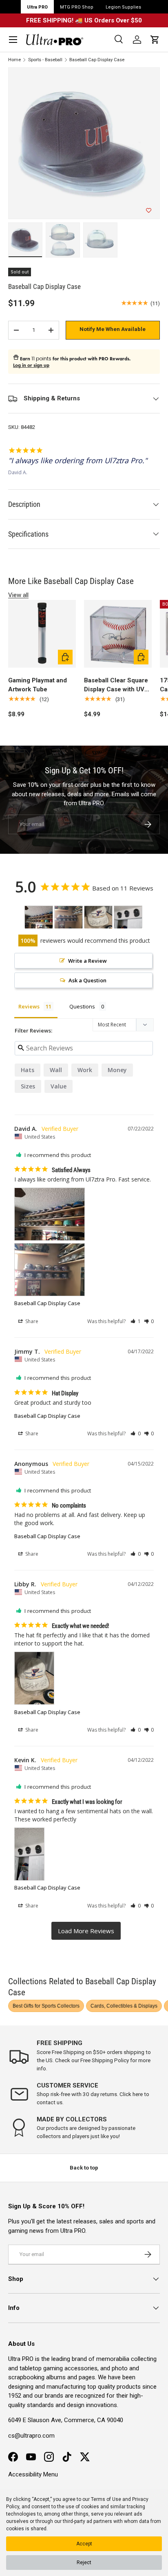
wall (56, 1070)
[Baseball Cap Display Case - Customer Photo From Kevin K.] (128, 917)
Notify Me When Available (113, 329)
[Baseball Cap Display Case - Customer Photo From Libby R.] (98, 917)
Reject (84, 2563)
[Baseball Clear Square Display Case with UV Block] (118, 634)
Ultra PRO (37, 7)
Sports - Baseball (45, 60)
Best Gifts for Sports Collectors (46, 2006)
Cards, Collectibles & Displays (124, 2006)
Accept (84, 2544)
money (117, 1070)
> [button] (86, 1931)
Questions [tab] (82, 1006)
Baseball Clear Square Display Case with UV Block (116, 685)
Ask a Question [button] (87, 980)
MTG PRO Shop (77, 7)
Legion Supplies (123, 7)
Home (14, 60)
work (85, 1070)
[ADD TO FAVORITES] (149, 211)
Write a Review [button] (87, 961)
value (59, 1086)
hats (28, 1070)
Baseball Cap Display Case (97, 60)
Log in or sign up (31, 365)
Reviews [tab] (29, 1006)
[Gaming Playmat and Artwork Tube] (42, 634)
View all (18, 595)
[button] (155, 40)
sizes (28, 1086)
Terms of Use (106, 2499)
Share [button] (31, 1321)
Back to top (84, 2168)
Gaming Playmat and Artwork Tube (38, 685)
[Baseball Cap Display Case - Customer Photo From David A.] (39, 917)
